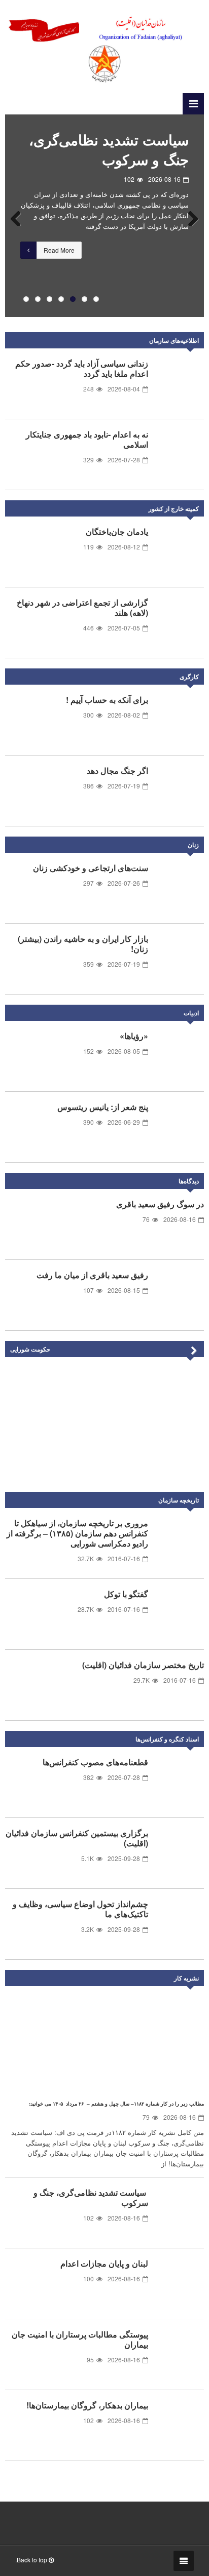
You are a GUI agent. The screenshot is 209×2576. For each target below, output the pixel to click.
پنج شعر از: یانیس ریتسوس (103, 1107)
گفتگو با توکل (126, 1594)
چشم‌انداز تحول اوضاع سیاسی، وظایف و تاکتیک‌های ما (80, 1909)
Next (189, 216)
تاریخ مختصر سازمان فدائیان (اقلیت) (143, 1665)
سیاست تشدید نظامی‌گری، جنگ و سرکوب (91, 2197)
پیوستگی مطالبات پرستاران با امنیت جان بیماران (80, 2339)
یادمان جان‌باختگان (117, 531)
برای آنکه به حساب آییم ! (107, 700)
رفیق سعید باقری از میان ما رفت (92, 1275)
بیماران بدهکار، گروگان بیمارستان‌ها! (87, 2405)
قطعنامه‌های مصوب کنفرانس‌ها (95, 1762)
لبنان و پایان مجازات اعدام (112, 140)
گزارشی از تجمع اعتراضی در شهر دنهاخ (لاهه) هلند (82, 607)
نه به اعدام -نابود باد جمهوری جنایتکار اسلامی (87, 439)
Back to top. (32, 2560)
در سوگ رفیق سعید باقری (160, 1204)
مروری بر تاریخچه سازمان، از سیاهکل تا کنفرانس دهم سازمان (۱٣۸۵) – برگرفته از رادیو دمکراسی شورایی (77, 1533)
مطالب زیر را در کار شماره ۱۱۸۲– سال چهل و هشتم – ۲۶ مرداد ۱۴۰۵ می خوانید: (116, 2104)
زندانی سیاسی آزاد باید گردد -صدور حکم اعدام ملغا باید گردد (82, 368)
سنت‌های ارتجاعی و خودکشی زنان (91, 868)
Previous (20, 216)
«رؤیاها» (134, 1036)
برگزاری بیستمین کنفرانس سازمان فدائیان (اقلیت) (77, 1838)
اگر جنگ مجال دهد (117, 770)
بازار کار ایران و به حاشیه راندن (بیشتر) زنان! (83, 944)
